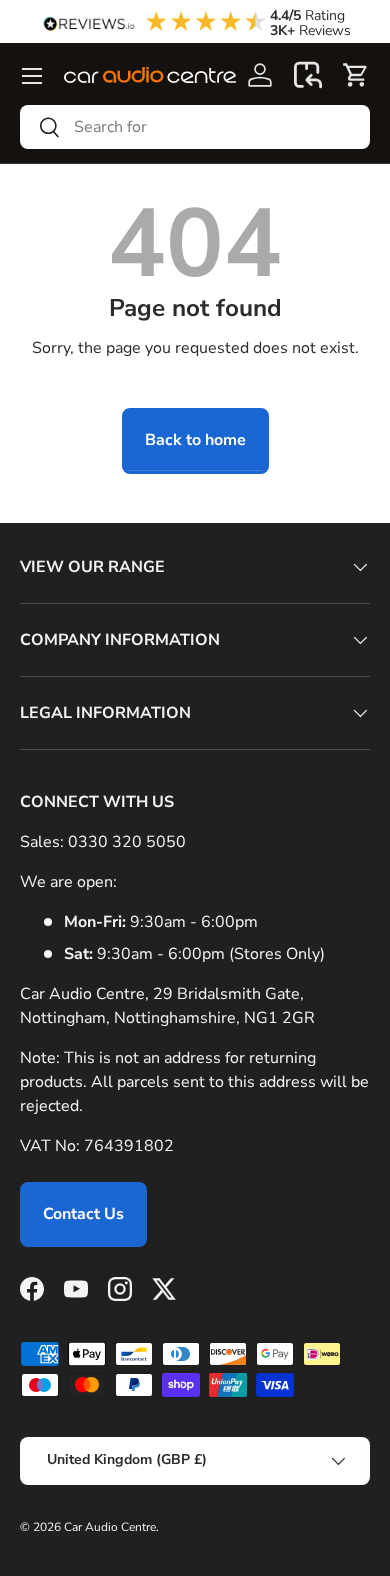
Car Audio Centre (110, 1527)
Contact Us (83, 1214)
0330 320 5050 (127, 842)
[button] (308, 75)
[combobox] (195, 127)
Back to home (195, 440)
